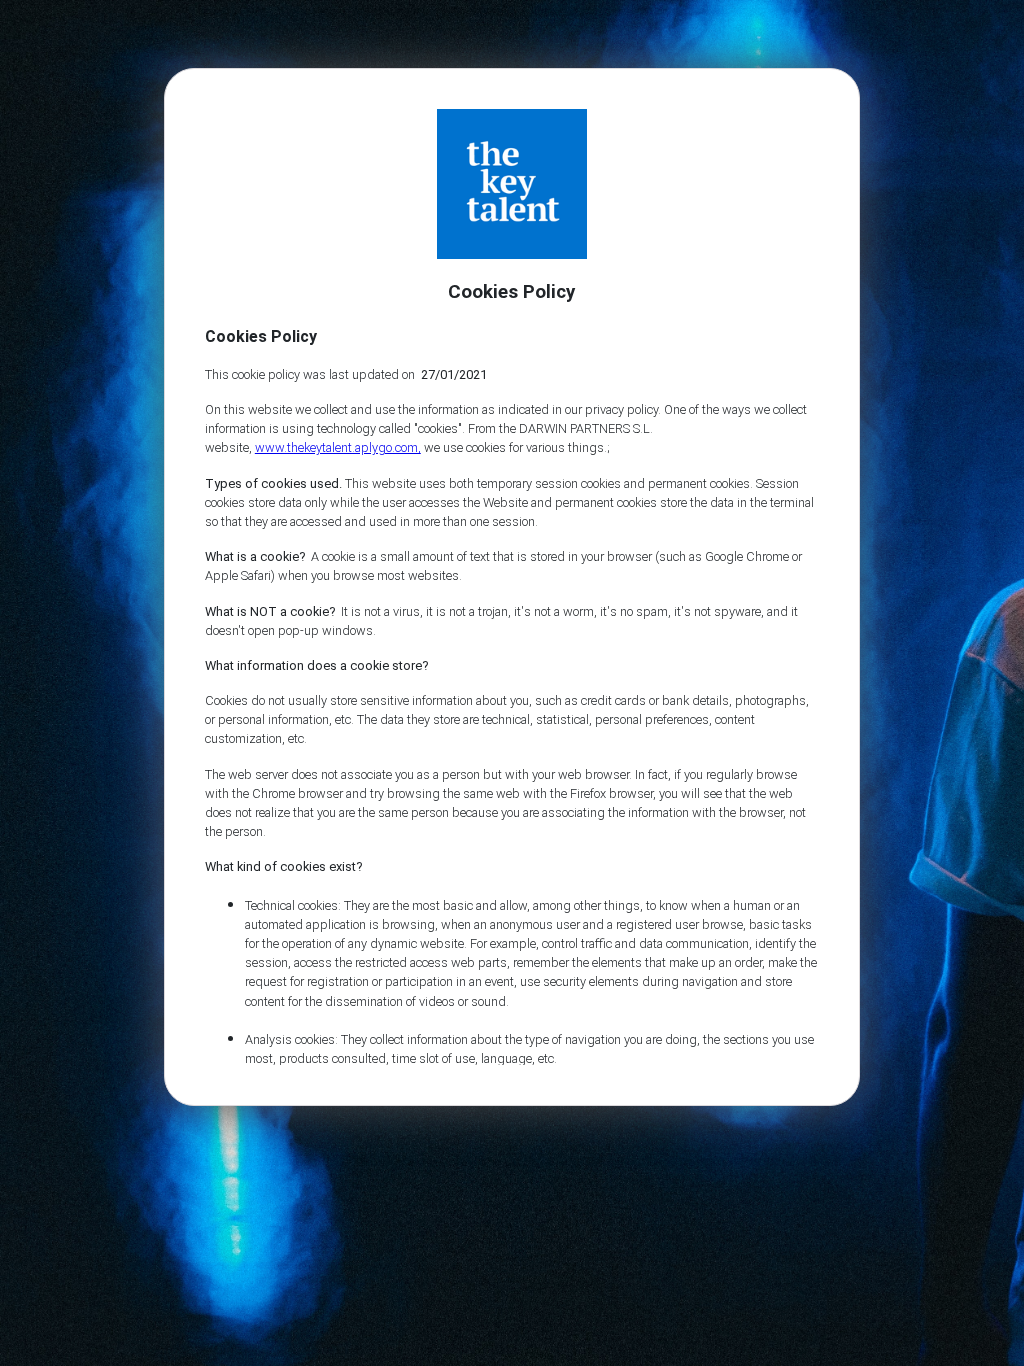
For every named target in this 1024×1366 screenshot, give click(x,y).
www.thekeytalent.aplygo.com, (338, 447)
